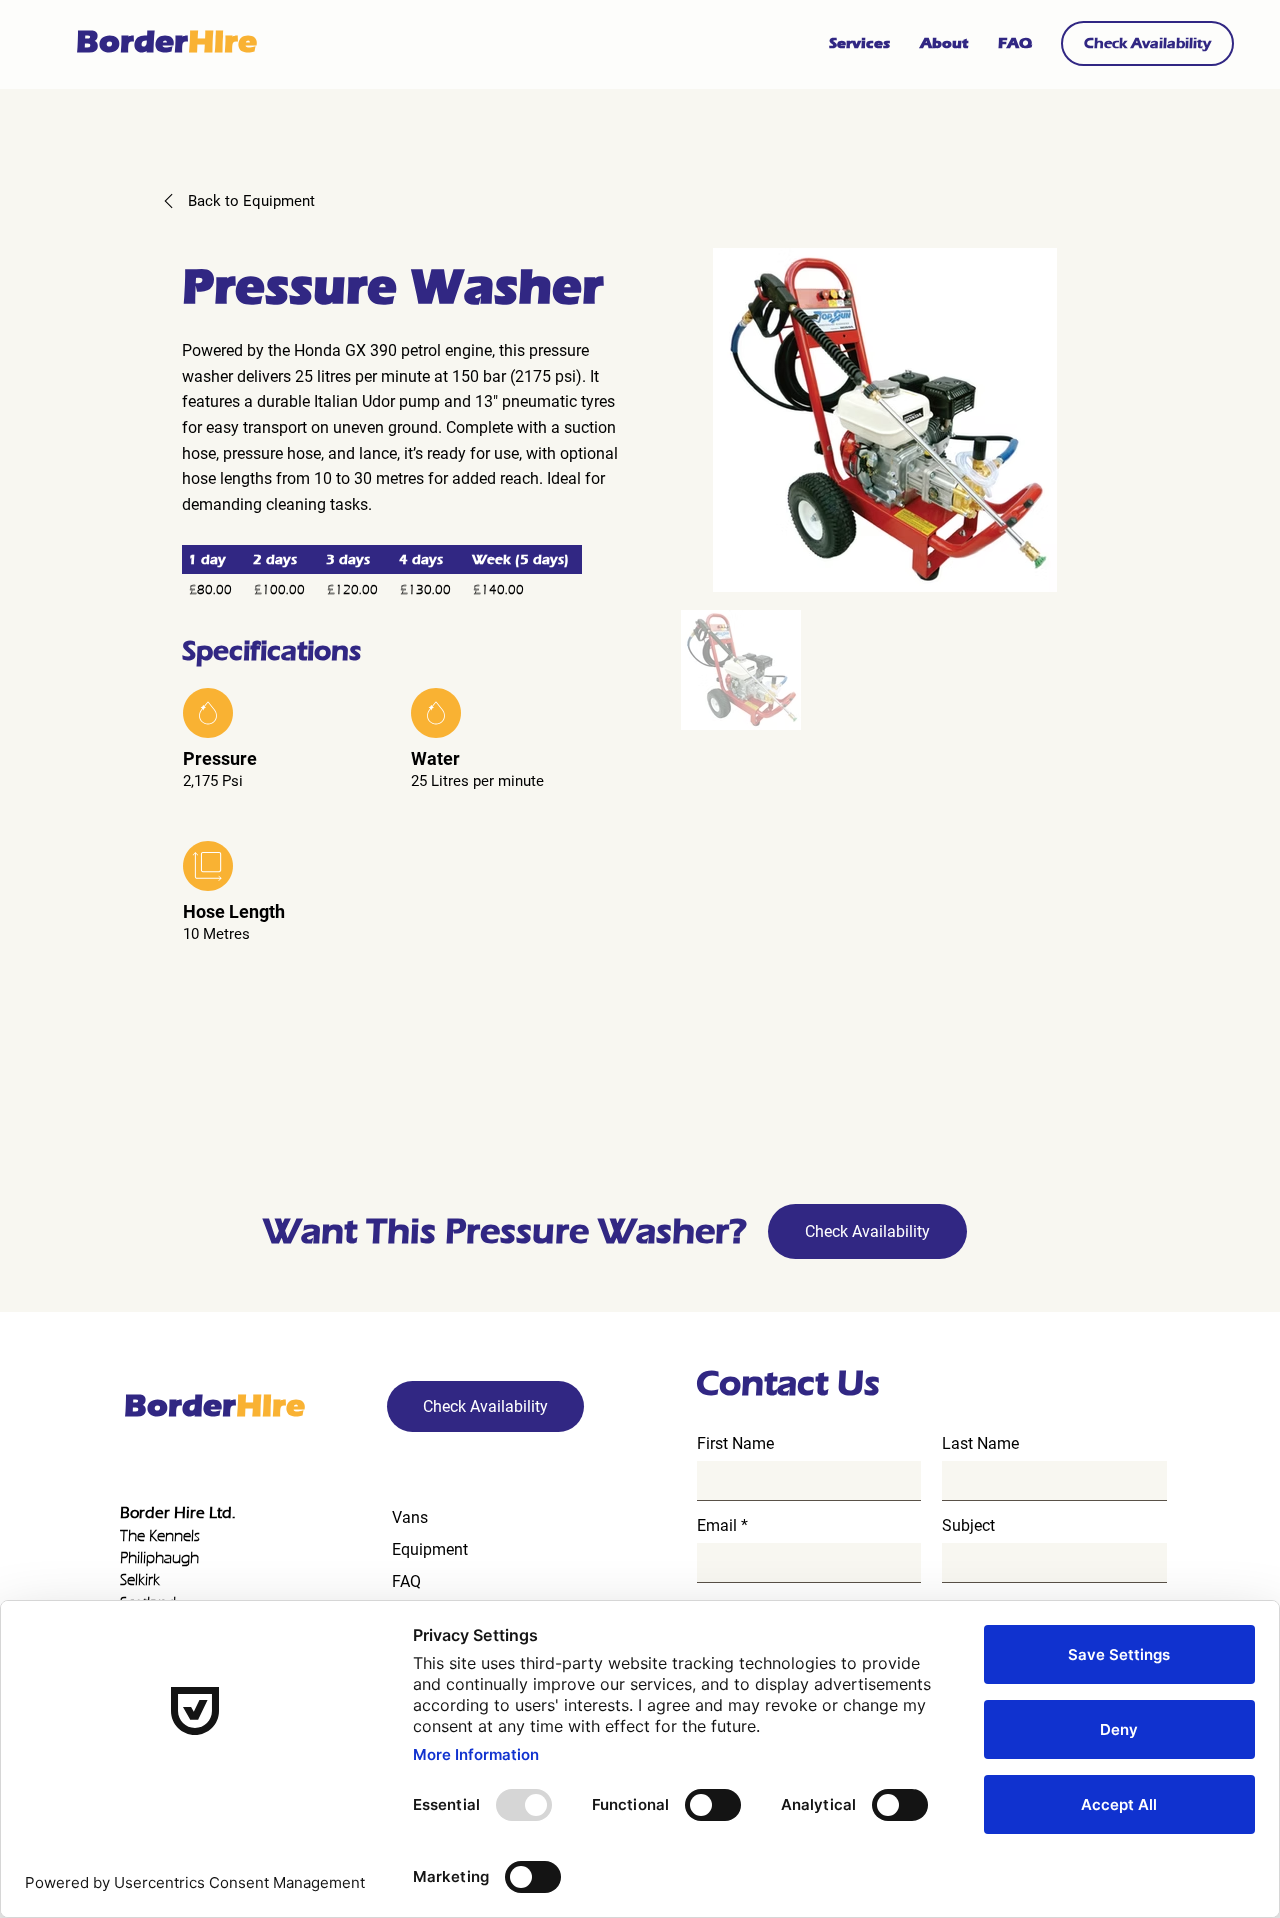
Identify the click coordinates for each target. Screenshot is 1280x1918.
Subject (968, 1526)
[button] (1147, 43)
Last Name (980, 1444)
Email (717, 1526)
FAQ (406, 1581)
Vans (410, 1517)
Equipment (430, 1549)
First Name (735, 1444)
